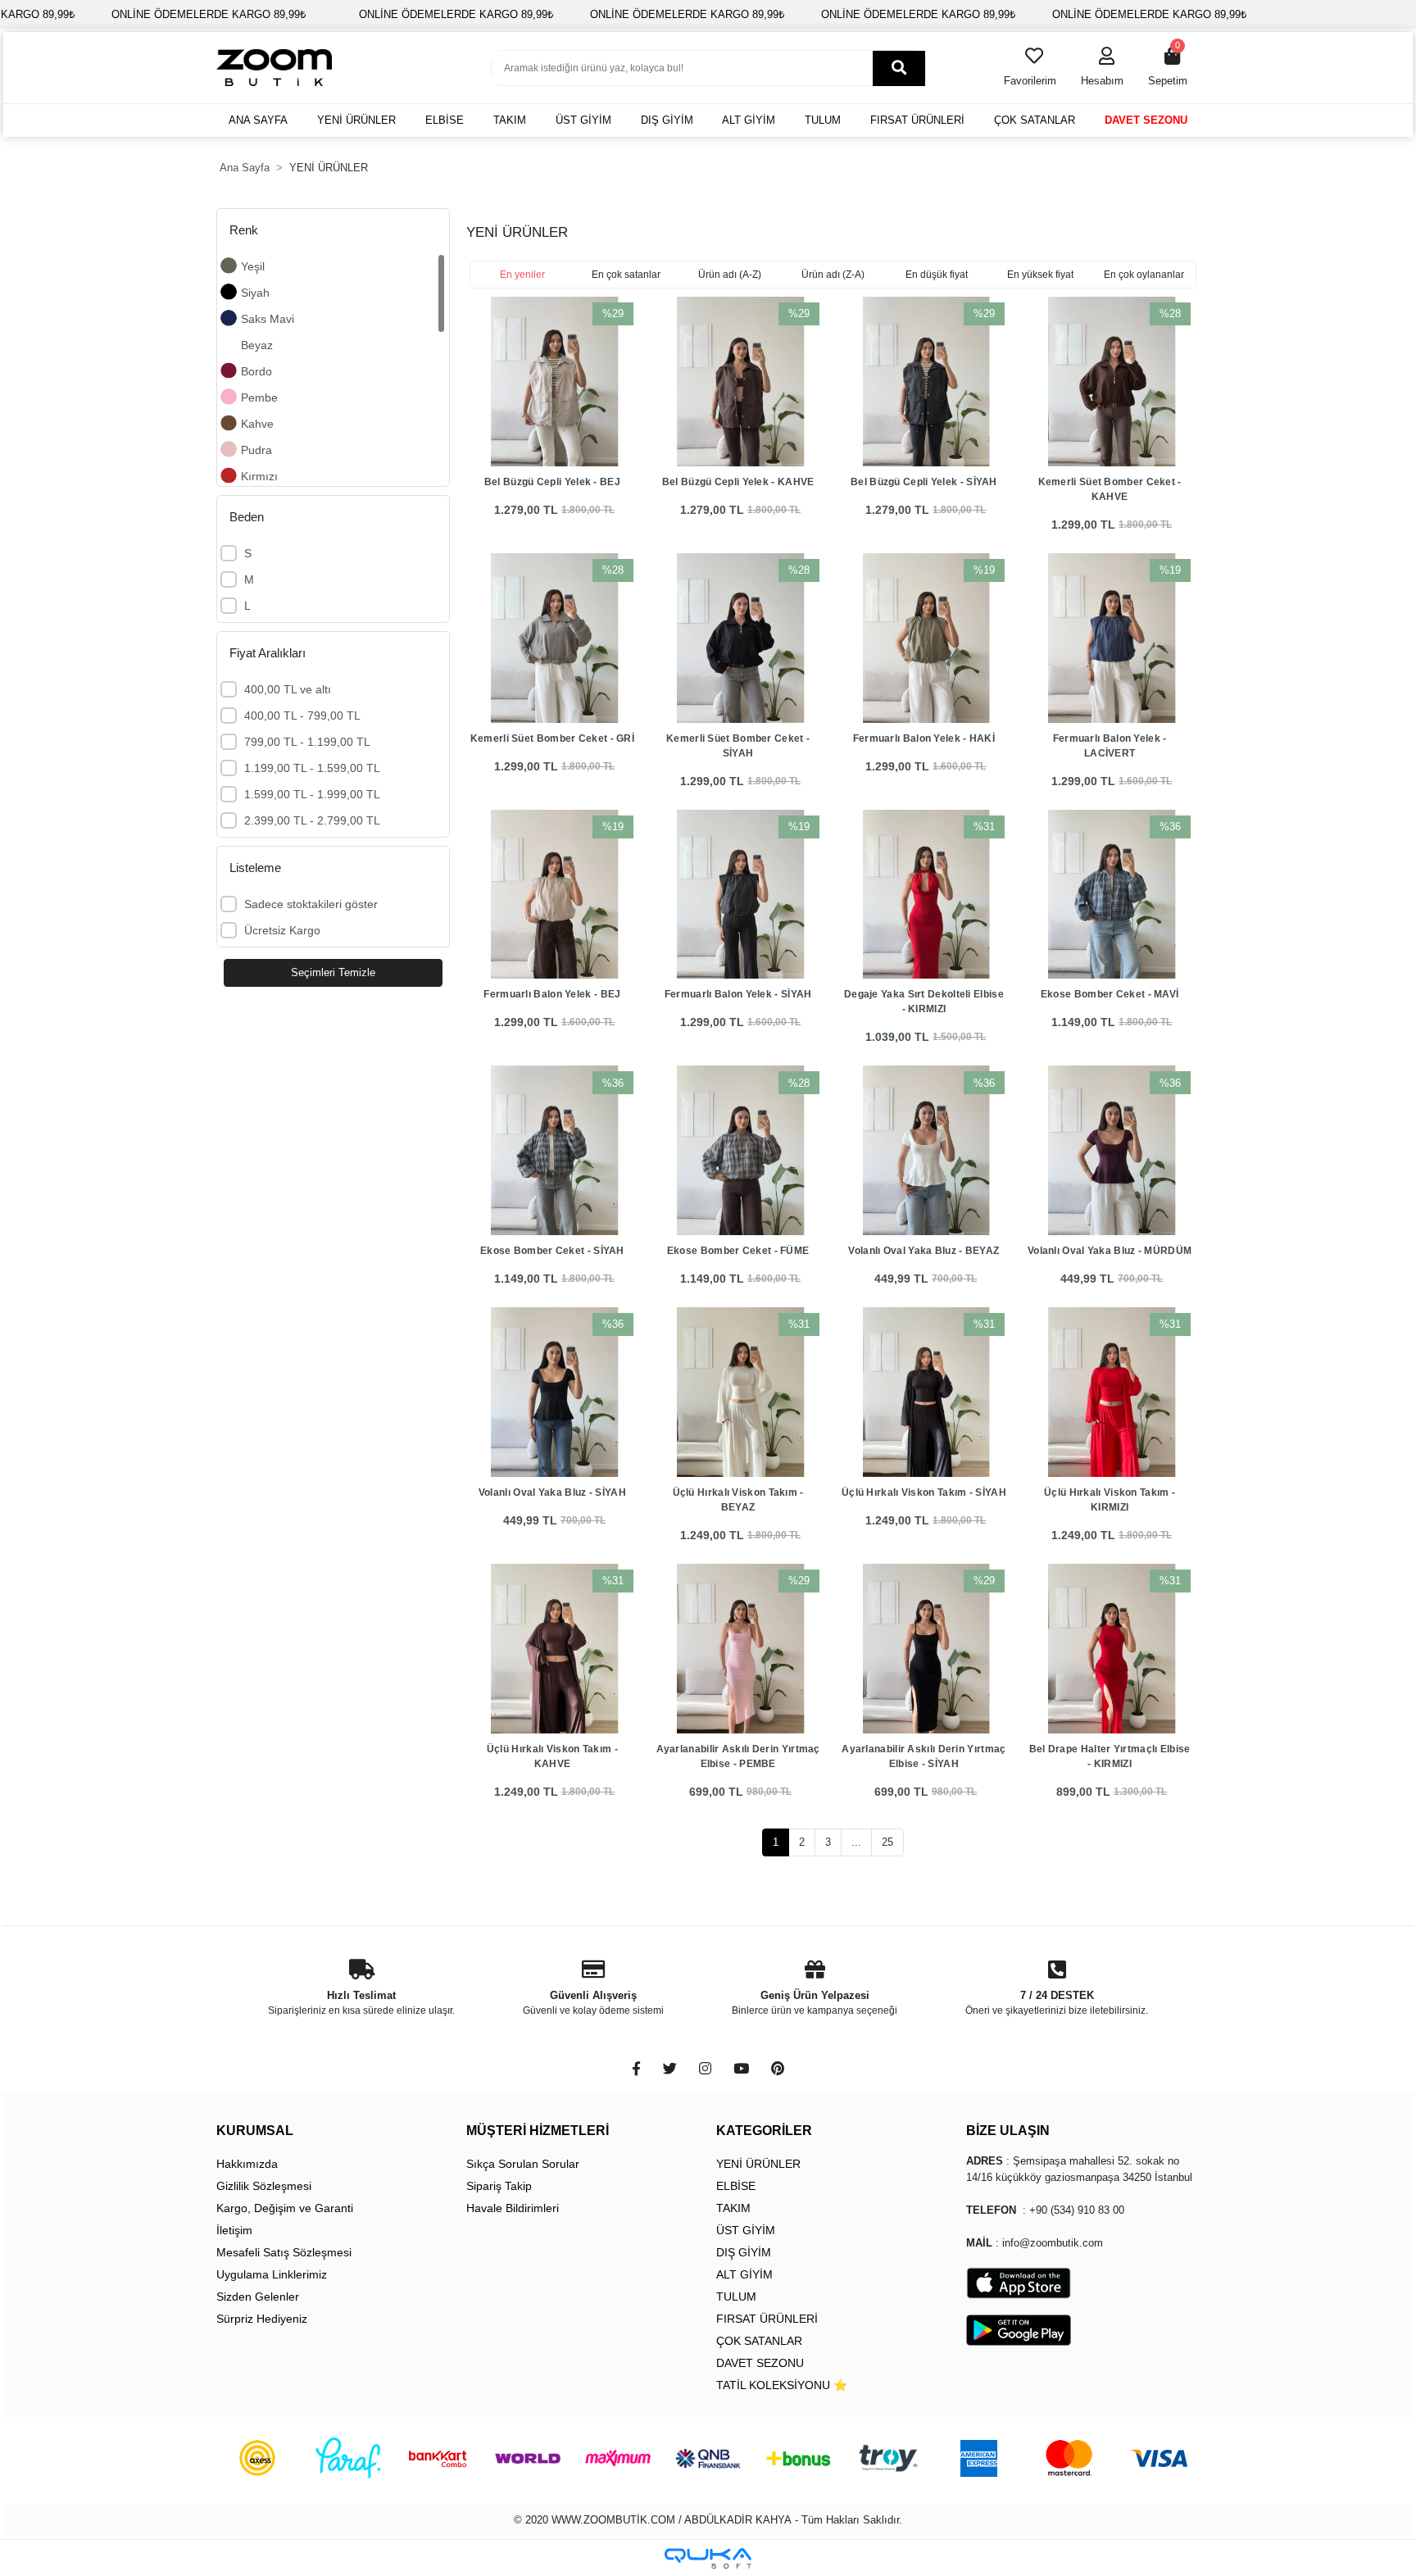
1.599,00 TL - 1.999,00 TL (312, 794)
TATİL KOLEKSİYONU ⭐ (782, 2385)
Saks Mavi (268, 319)
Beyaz (257, 345)
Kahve (257, 424)
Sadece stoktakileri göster (311, 904)
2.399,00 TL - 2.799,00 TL (312, 820)
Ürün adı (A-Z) (730, 275)
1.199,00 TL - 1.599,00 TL (312, 768)
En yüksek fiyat (1040, 275)
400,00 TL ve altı (288, 689)
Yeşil (253, 266)
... (856, 1842)
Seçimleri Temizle (333, 972)
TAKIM (510, 120)
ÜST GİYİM (583, 120)
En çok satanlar (626, 275)
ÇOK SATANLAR (1035, 120)
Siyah (255, 293)
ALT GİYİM (749, 120)
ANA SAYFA (258, 120)
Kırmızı (259, 476)
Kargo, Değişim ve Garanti (285, 2208)
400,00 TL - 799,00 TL (302, 716)
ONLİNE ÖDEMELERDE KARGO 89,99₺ (209, 14)
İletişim (234, 2230)
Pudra (256, 450)
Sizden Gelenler (258, 2297)
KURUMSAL (255, 2131)
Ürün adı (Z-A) (833, 275)
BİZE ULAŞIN (1008, 2131)
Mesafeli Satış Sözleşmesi (284, 2252)
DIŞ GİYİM (667, 120)
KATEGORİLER (764, 2131)
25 (887, 1842)
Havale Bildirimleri (513, 2208)
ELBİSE (445, 120)
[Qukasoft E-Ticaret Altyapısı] (708, 2558)
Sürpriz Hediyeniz (262, 2319)
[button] (1102, 68)
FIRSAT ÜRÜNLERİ (917, 120)
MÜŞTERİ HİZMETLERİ (538, 2131)
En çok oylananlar (1144, 275)
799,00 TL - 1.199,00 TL (307, 742)
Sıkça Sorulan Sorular (523, 2164)
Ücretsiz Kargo (282, 930)
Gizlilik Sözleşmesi (264, 2186)
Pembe (259, 398)
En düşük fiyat (937, 275)
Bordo (256, 371)
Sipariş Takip (499, 2186)
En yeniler (522, 275)
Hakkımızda (247, 2164)
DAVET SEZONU (1146, 120)
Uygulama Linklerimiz (272, 2274)
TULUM (823, 120)
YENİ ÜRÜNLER (356, 120)
